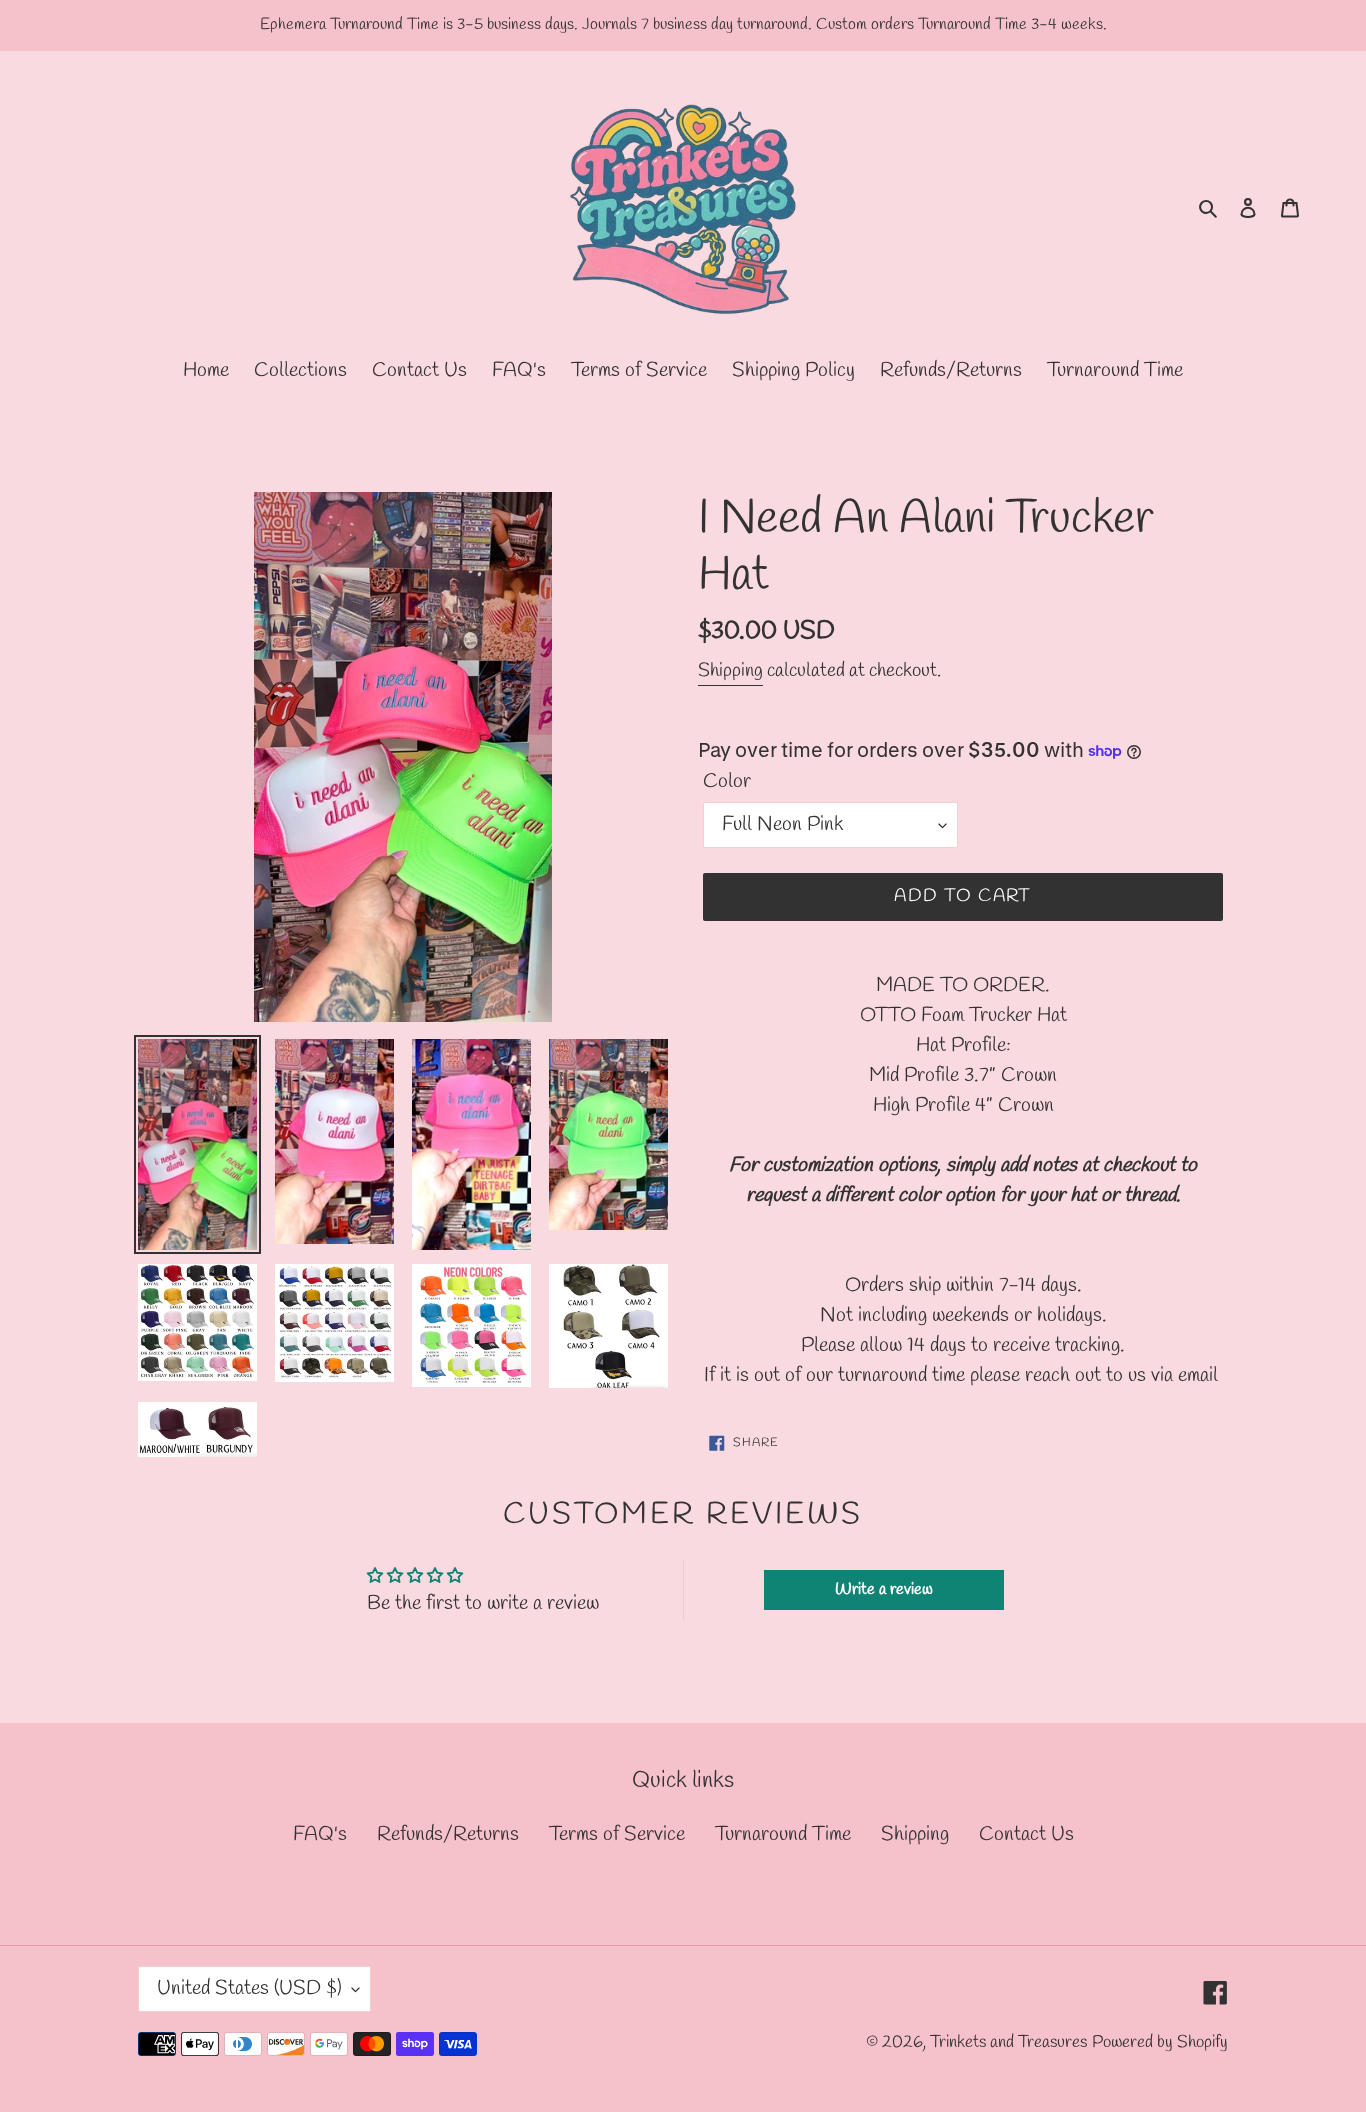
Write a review (884, 1589)
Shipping (730, 671)
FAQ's (320, 1834)
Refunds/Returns (448, 1834)
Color (727, 781)
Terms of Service (617, 1834)
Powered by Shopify (1160, 2042)
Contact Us (1026, 1834)
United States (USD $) (249, 1988)
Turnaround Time (783, 1834)
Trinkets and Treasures (1008, 2042)
